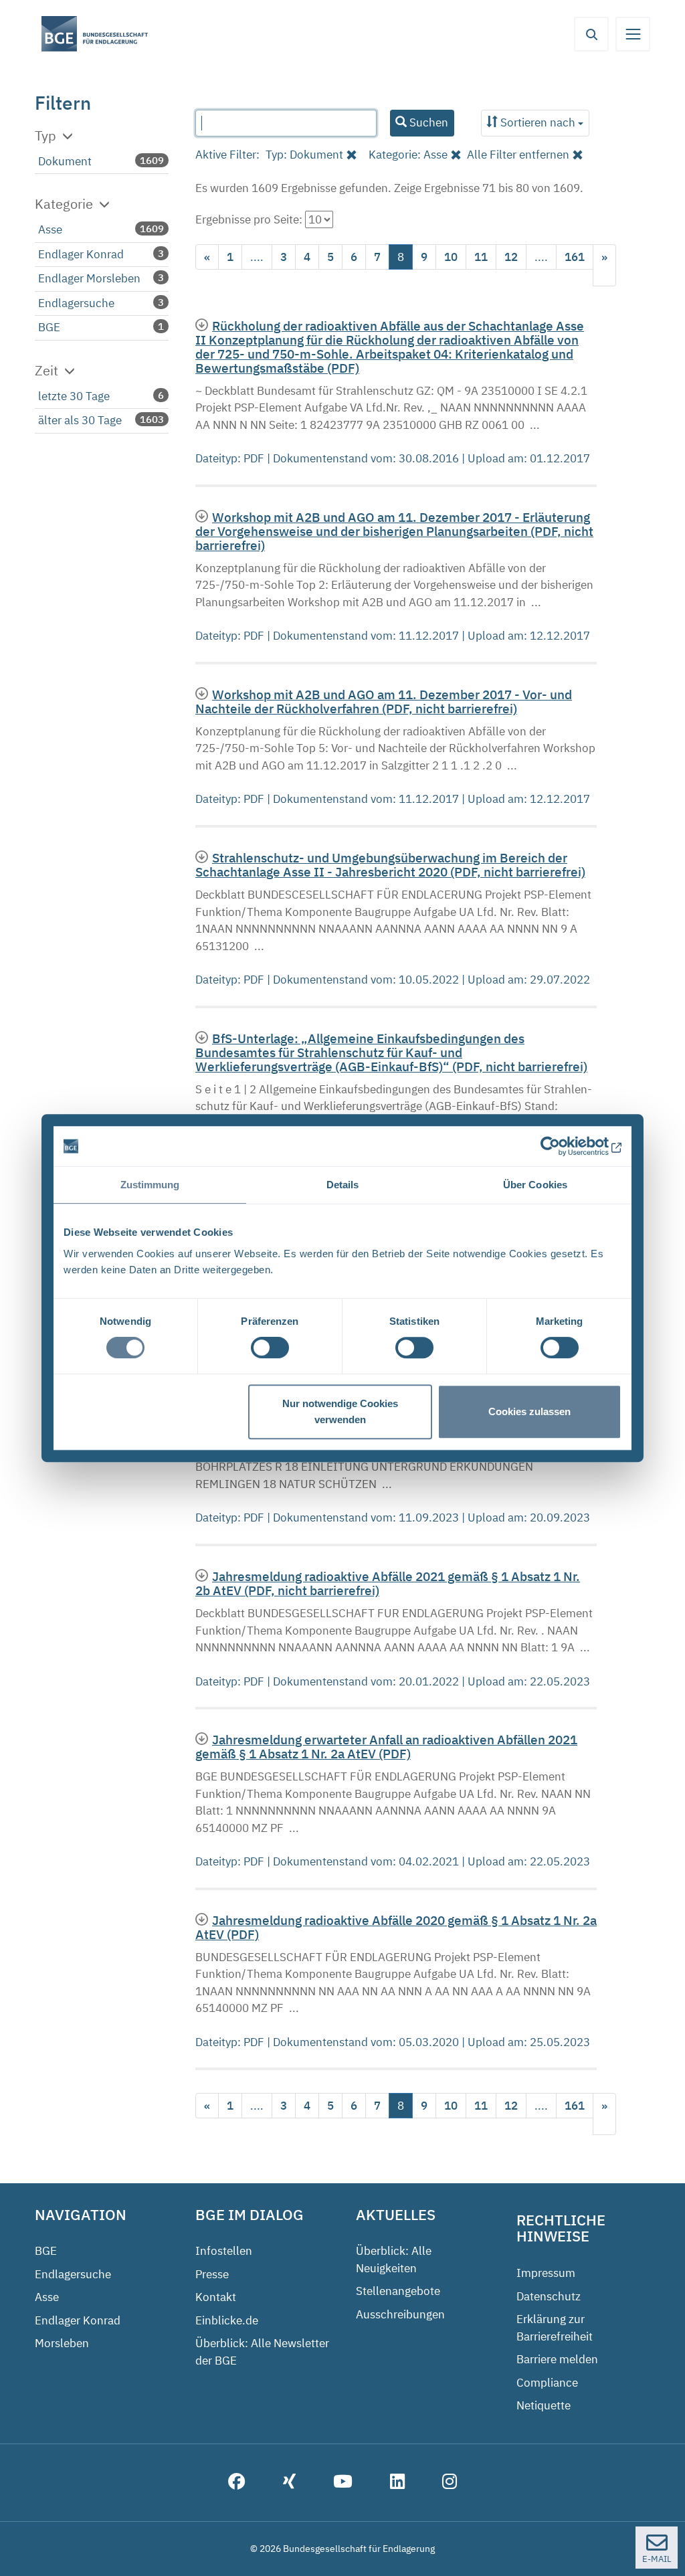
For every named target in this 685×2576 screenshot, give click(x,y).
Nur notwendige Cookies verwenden (340, 1411)
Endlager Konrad (81, 254)
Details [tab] (343, 1185)
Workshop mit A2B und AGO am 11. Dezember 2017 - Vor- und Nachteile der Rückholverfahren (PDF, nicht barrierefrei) (384, 701)
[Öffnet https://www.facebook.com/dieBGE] (237, 2483)
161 (575, 257)
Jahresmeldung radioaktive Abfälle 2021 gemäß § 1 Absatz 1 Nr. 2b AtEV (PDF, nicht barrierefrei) (388, 1583)
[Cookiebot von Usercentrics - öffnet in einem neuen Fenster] (563, 1146)
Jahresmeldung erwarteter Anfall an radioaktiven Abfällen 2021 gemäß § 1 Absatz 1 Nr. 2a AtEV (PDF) (386, 1746)
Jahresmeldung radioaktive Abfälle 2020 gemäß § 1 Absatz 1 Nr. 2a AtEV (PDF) (396, 1927)
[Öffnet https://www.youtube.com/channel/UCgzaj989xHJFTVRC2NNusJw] (343, 2483)
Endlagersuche (76, 303)
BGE (49, 327)
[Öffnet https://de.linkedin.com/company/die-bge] (397, 2483)
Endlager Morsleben (89, 278)
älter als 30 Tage (80, 420)
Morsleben (62, 2343)
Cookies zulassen (529, 1411)
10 (451, 257)
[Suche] (591, 34)
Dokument (65, 161)
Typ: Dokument (304, 155)
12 (511, 257)
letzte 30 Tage (74, 396)
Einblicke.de (227, 2320)
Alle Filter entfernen (518, 155)
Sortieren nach (538, 122)
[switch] (270, 1348)
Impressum (546, 2273)
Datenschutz (549, 2296)
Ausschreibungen (400, 2314)
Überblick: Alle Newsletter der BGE (262, 2352)
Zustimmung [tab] (150, 1185)
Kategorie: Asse (408, 155)
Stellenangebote (398, 2291)
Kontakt (216, 2297)
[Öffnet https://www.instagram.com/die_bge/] (450, 2483)
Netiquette (544, 2405)
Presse (212, 2274)
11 (481, 257)
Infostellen (224, 2251)
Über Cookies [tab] (535, 1185)
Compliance (547, 2383)
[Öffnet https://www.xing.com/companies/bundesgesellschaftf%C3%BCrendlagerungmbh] (289, 2483)
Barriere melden (557, 2359)
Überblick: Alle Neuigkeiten (394, 2260)
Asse (50, 229)
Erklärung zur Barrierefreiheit (555, 2328)
